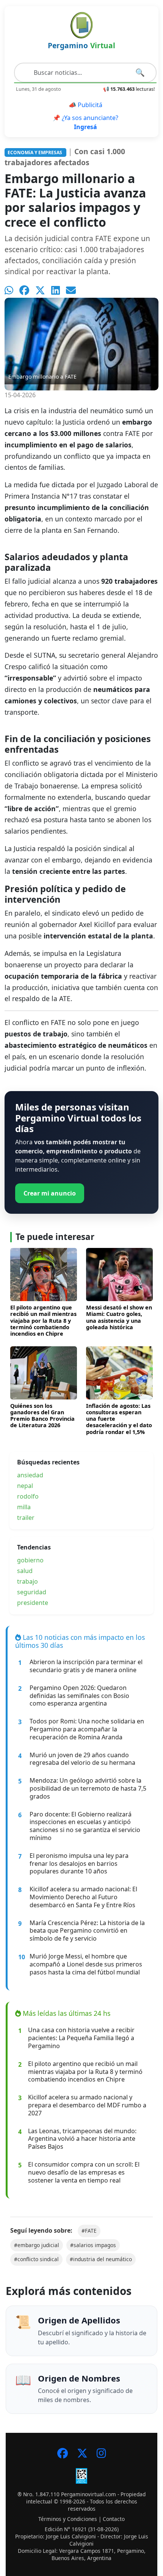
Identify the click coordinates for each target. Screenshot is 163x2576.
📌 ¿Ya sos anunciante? (85, 122)
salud (25, 1571)
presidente (33, 1603)
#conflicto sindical (36, 2259)
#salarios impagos (93, 2245)
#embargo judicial (37, 2245)
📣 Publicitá (85, 105)
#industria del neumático (101, 2259)
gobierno (30, 1560)
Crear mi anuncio (50, 1193)
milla (24, 1507)
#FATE (89, 2231)
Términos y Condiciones (68, 2519)
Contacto (114, 2519)
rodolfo (28, 1496)
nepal (25, 1486)
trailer (26, 1518)
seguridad (32, 1592)
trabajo (27, 1581)
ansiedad (30, 1475)
